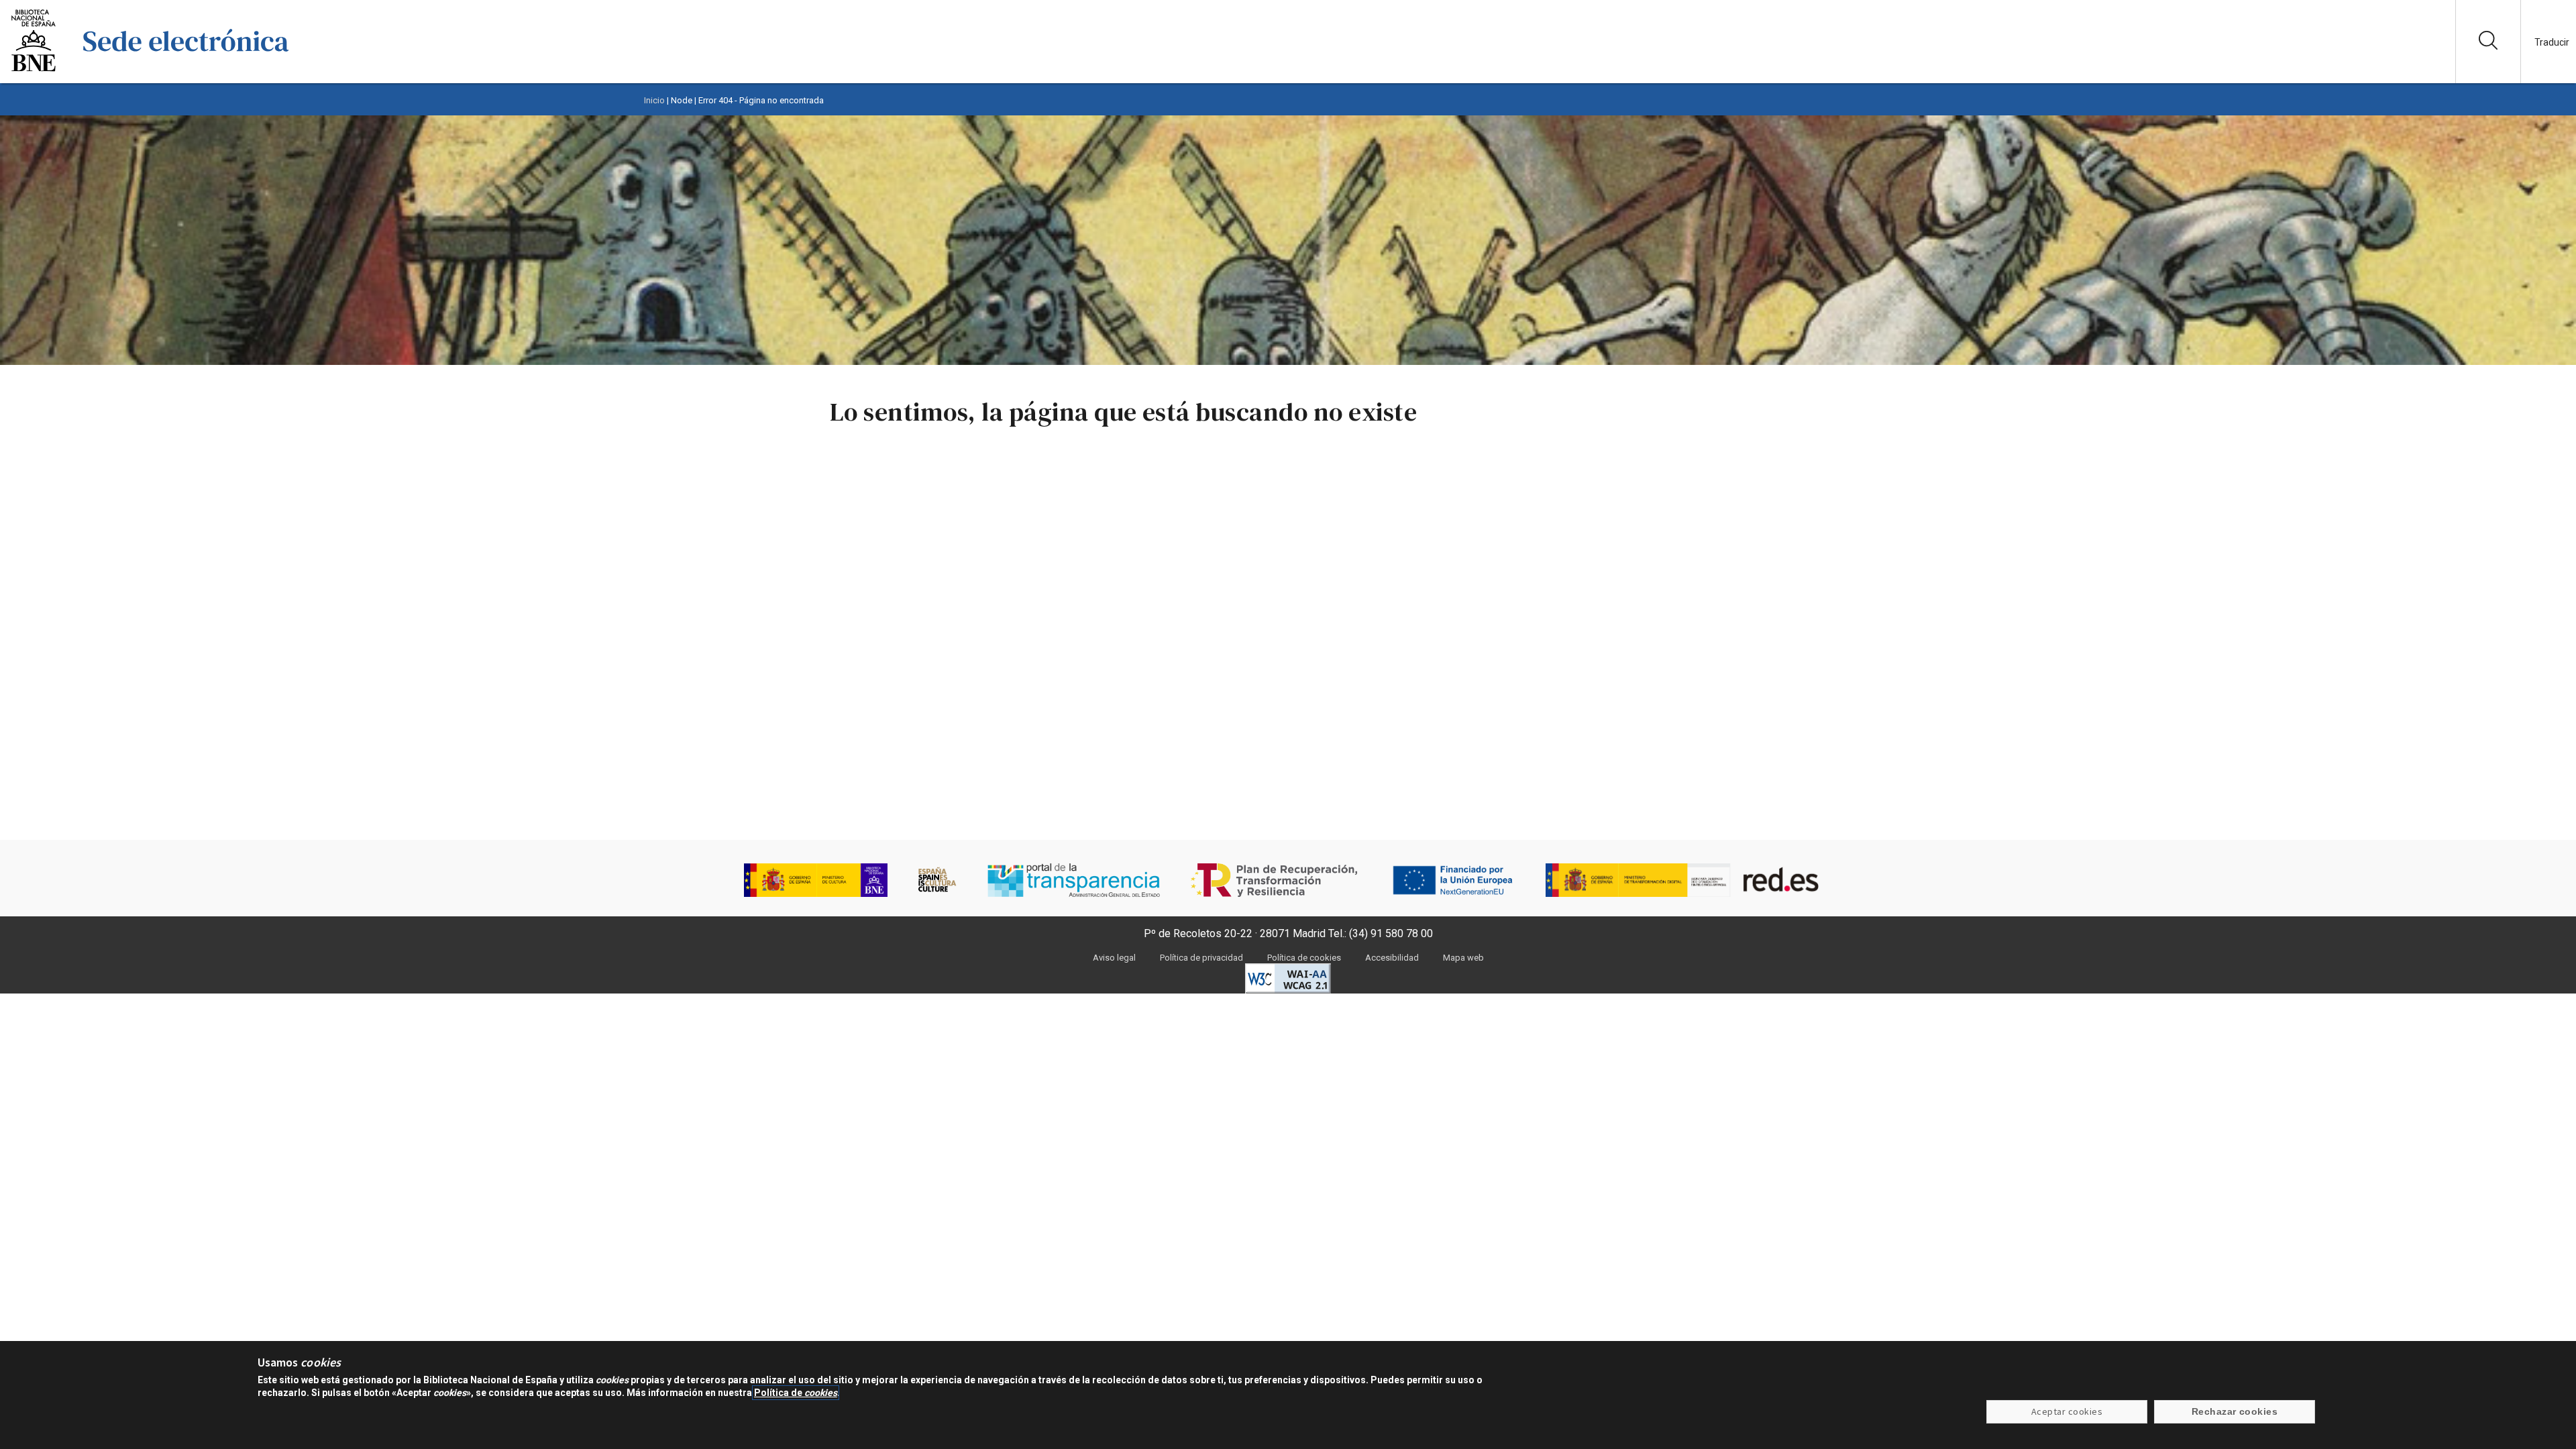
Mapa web (1463, 958)
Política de (796, 1393)
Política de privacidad (1201, 958)
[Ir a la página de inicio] (186, 70)
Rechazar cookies (2235, 1412)
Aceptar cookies (2067, 1412)
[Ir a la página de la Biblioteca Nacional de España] (34, 70)
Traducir (2552, 42)
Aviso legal (1114, 958)
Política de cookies (1304, 958)
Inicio (654, 100)
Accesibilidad (1392, 958)
